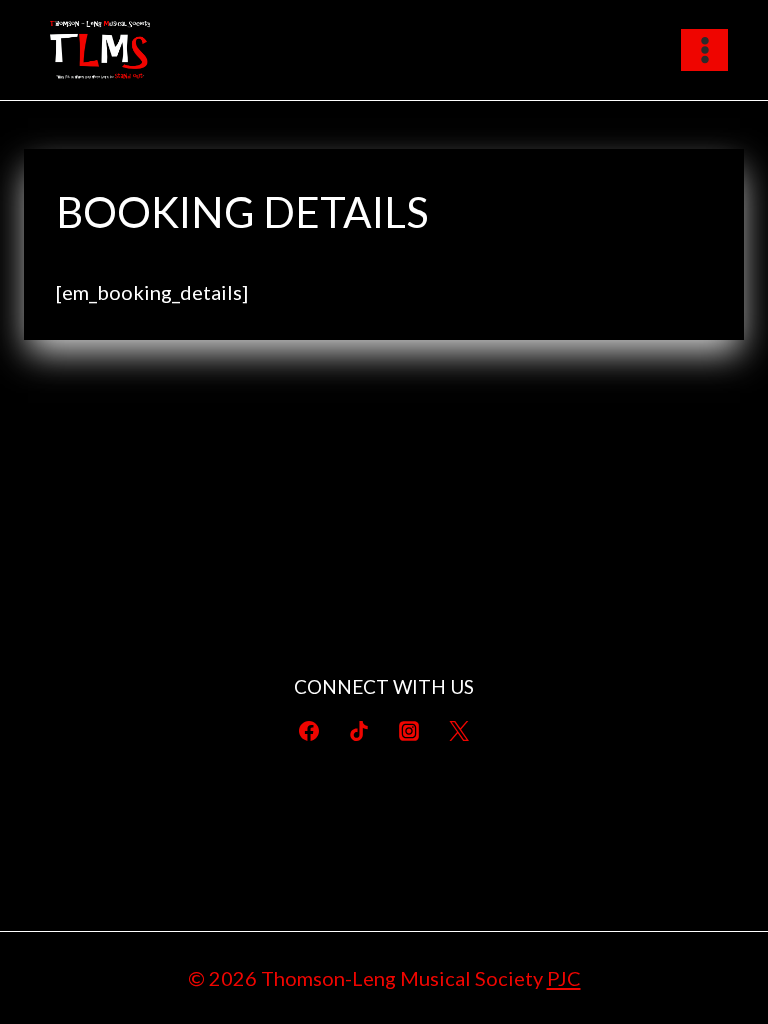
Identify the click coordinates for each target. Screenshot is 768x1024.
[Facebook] (309, 731)
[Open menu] (704, 49)
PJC (564, 978)
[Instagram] (409, 731)
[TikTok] (359, 731)
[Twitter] (459, 731)
